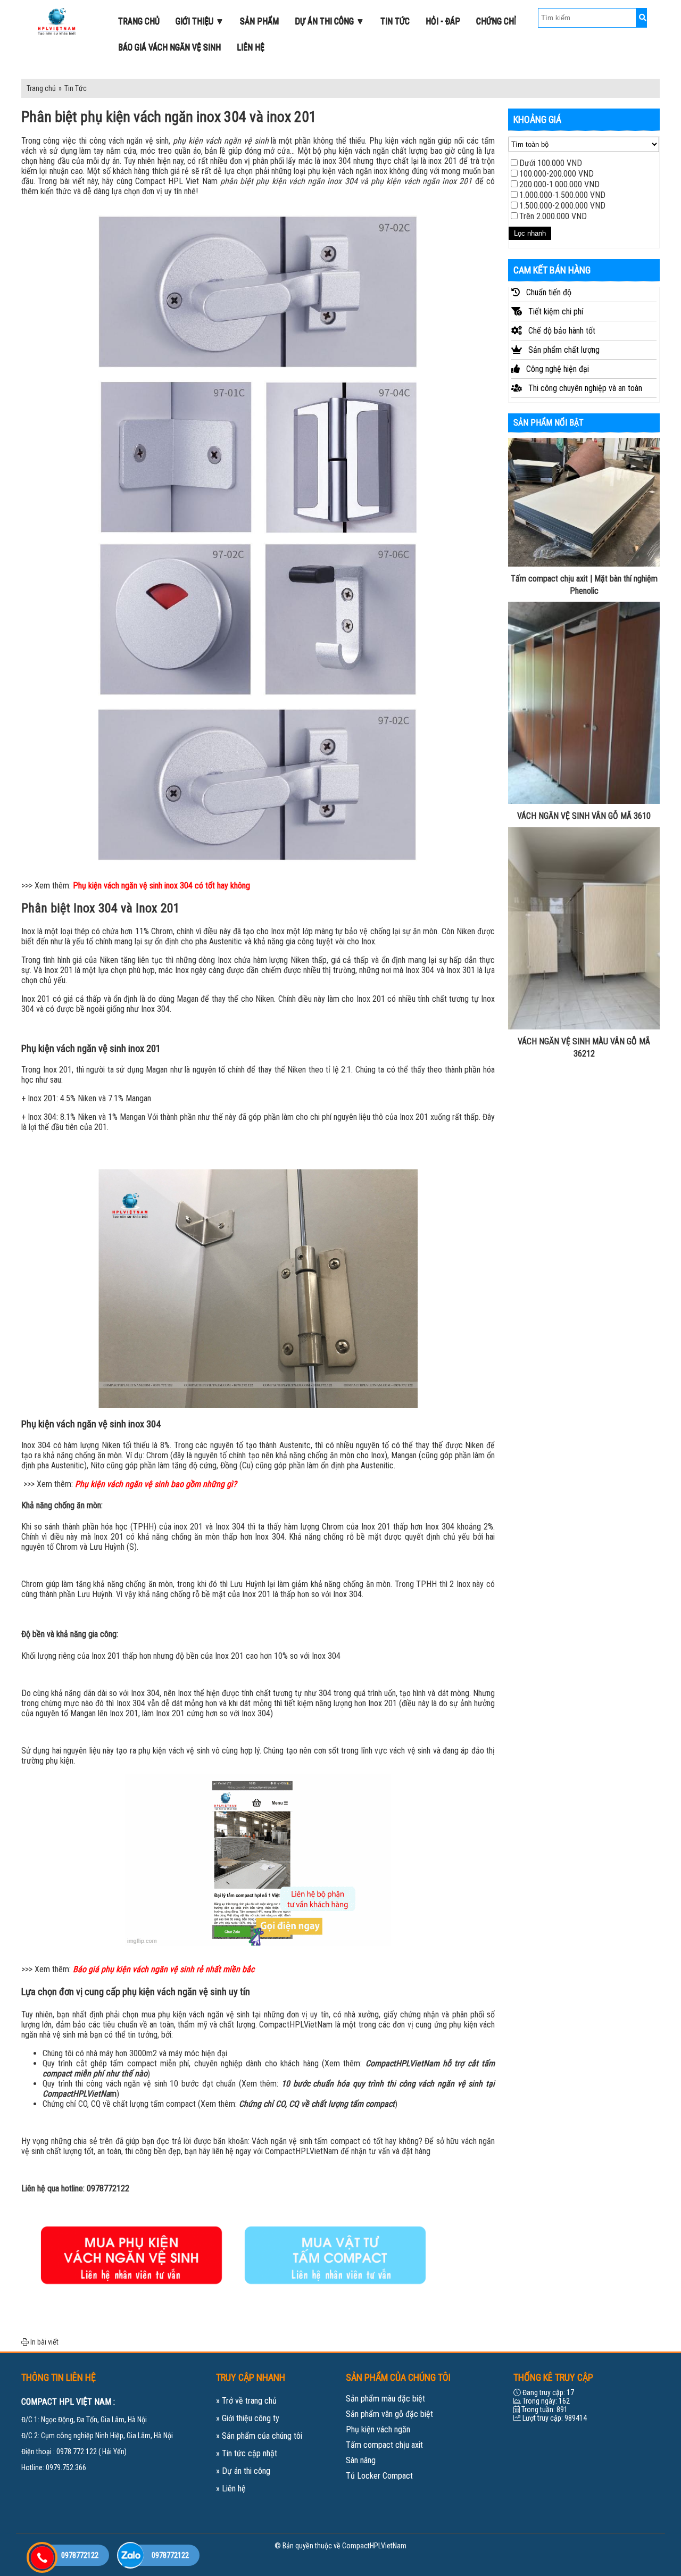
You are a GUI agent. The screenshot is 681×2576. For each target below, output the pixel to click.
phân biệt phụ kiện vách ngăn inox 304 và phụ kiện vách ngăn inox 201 (346, 181)
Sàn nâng (361, 2460)
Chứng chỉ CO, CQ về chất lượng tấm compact (317, 2104)
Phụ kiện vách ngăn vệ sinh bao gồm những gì (154, 1484)
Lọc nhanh (530, 233)
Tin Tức (76, 88)
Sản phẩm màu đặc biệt (385, 2399)
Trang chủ (41, 88)
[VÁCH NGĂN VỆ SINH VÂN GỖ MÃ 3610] (584, 702)
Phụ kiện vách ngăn (378, 2429)
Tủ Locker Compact (379, 2476)
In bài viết (44, 2342)
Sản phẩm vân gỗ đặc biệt (389, 2414)
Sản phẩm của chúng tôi (262, 2436)
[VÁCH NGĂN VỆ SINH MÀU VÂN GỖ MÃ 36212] (584, 927)
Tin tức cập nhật (250, 2453)
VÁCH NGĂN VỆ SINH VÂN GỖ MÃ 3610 (584, 816)
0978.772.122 (77, 2452)
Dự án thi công (246, 2471)
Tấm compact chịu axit (384, 2445)
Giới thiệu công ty (251, 2418)
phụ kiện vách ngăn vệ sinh (221, 141)
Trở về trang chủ (249, 2401)
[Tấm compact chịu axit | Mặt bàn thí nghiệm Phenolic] (584, 502)
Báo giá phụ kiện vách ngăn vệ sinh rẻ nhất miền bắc (164, 1969)
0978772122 (108, 2188)
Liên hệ (234, 2488)
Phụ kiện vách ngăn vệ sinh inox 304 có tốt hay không (161, 886)
